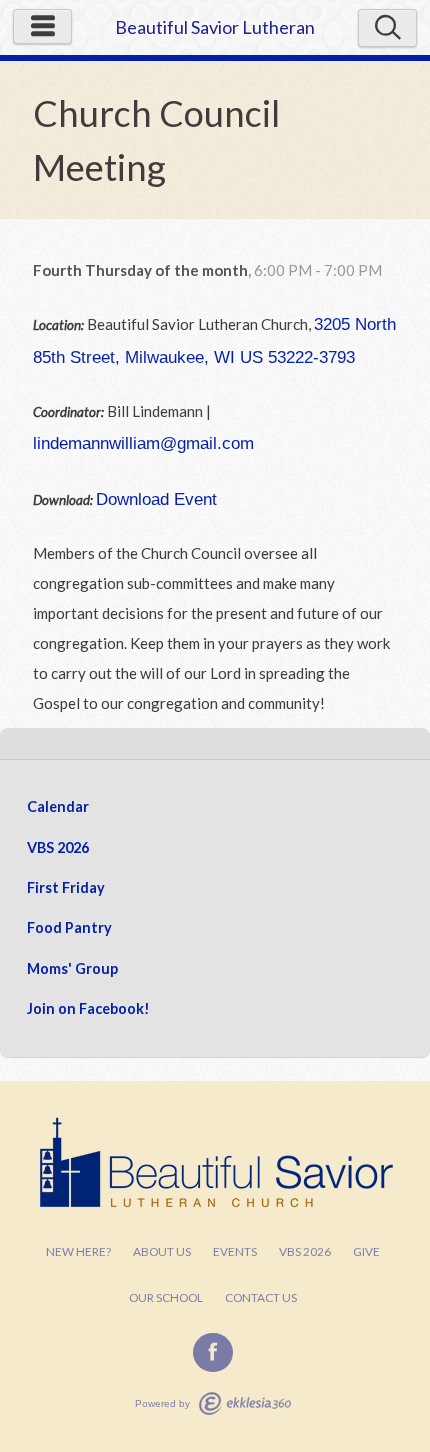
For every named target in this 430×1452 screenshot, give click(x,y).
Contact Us (261, 1297)
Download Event (156, 499)
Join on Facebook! (88, 1008)
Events (235, 1251)
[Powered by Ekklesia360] (245, 1403)
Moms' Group (72, 968)
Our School (166, 1297)
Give (366, 1251)
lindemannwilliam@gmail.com (143, 443)
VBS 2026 (58, 847)
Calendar (58, 806)
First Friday (66, 887)
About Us (162, 1251)
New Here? (78, 1251)
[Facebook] (213, 1353)
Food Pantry (69, 927)
